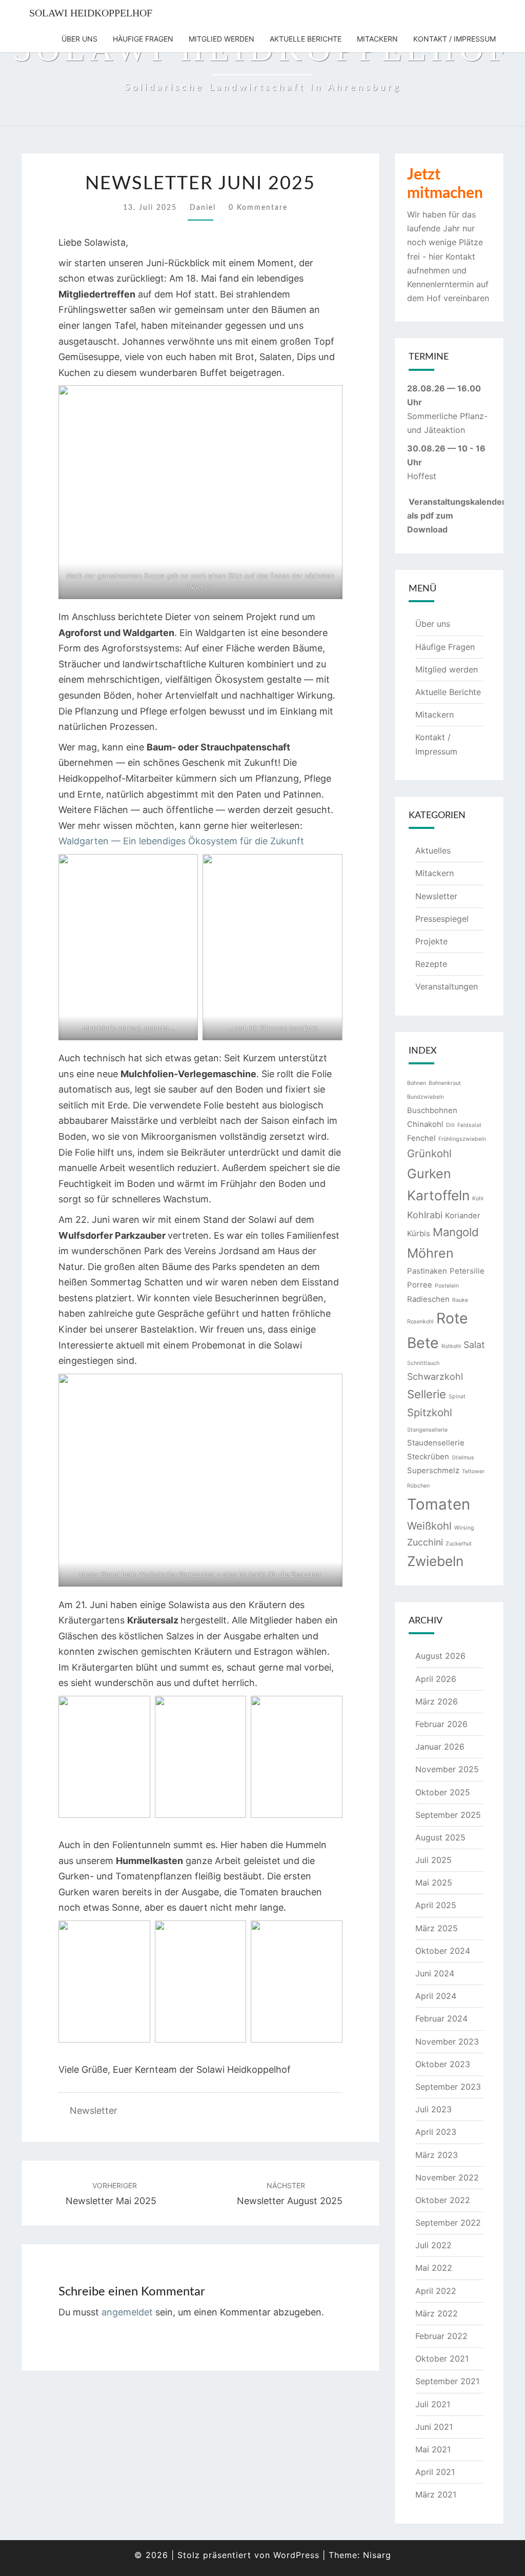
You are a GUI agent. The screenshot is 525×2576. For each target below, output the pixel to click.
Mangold (456, 1232)
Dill (450, 1125)
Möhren (430, 1253)
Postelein (447, 1286)
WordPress (296, 2555)
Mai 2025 (434, 1883)
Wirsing (464, 1528)
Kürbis (419, 1233)
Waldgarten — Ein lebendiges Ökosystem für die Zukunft (181, 841)
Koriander (463, 1215)
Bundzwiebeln (426, 1097)
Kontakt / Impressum (455, 39)
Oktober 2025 (443, 1792)
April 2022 (436, 2291)
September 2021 (447, 2381)
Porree (420, 1285)
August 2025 (440, 1837)
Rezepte (431, 964)
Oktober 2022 (443, 2200)
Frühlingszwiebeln (462, 1139)
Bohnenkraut (445, 1083)
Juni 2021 (434, 2427)
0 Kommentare (258, 208)
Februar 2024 (441, 2018)
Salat (474, 1345)
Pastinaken (427, 1271)
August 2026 (440, 1656)
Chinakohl (425, 1124)
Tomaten (439, 1504)
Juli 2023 (433, 2109)
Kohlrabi (425, 1215)
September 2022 (448, 2223)
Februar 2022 (441, 2336)
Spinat (457, 1396)
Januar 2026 (440, 1747)
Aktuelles (433, 850)
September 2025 (448, 1815)
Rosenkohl (420, 1322)
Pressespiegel (442, 919)
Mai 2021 (433, 2449)
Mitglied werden (221, 39)
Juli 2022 (433, 2245)
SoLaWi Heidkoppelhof (91, 13)
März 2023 (437, 2155)
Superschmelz (433, 1470)
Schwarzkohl (435, 1376)
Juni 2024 (435, 1973)
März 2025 (437, 1928)
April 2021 (435, 2472)
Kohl (478, 1198)
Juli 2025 (433, 1860)
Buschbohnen (432, 1110)
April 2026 (436, 1679)
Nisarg (377, 2555)
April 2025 (436, 1905)
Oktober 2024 (443, 1951)
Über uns (79, 39)
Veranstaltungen (447, 986)
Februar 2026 (441, 1724)
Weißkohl (429, 1526)
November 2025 (447, 1769)
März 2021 (436, 2494)
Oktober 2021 (442, 2359)
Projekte (431, 941)
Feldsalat (469, 1125)
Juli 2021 (433, 2404)
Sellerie (427, 1394)
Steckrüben (428, 1457)
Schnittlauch (423, 1363)
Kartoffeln (438, 1195)
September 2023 (448, 2087)
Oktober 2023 (443, 2064)
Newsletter (94, 2111)
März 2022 (437, 2313)
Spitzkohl (430, 1412)
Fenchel (421, 1138)
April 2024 (436, 1996)
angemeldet (127, 2312)
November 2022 (447, 2177)
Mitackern (377, 39)
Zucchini (425, 1542)
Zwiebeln (435, 1561)
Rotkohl (451, 1346)
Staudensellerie (436, 1443)
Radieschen (428, 1299)
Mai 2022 (434, 2268)
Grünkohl (429, 1153)
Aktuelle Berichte (306, 39)
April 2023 (436, 2132)
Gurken (429, 1174)
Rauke (460, 1300)
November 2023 (447, 2042)
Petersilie (467, 1271)
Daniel (203, 208)
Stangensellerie (427, 1430)
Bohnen (417, 1083)
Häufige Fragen (143, 39)
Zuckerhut (459, 1544)
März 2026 (437, 1701)
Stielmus (463, 1458)
